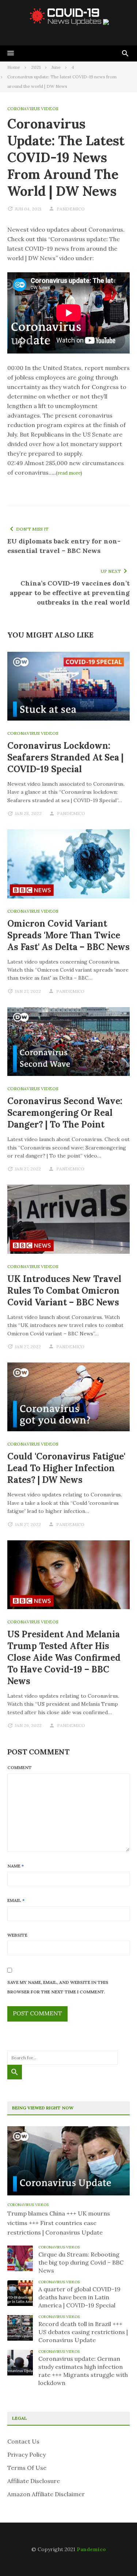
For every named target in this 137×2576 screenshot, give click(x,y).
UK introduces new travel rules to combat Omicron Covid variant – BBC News (64, 1291)
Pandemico (91, 2549)
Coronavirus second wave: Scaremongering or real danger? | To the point (65, 1113)
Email (16, 1900)
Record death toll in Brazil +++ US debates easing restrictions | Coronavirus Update (83, 2332)
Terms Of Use (27, 2468)
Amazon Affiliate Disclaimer (46, 2494)
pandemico (71, 209)
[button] (11, 53)
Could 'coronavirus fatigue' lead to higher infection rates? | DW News (66, 1468)
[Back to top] (117, 2556)
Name (16, 1866)
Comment (20, 1767)
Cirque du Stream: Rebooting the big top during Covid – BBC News (81, 2262)
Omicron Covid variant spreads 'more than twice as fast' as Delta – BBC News (68, 935)
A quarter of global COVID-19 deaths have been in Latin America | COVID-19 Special (79, 2297)
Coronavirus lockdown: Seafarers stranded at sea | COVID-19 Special (65, 757)
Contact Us (23, 2441)
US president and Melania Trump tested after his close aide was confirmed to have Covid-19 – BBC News (64, 1658)
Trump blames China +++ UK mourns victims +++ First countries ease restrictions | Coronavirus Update (59, 2223)
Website (17, 1935)
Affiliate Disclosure (34, 2481)
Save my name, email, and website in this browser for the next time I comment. (58, 1987)
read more (69, 473)
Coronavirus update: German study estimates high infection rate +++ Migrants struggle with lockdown (83, 2371)
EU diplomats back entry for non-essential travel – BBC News (64, 546)
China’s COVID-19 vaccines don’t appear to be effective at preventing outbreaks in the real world (70, 593)
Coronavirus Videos (33, 109)
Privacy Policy (26, 2455)
